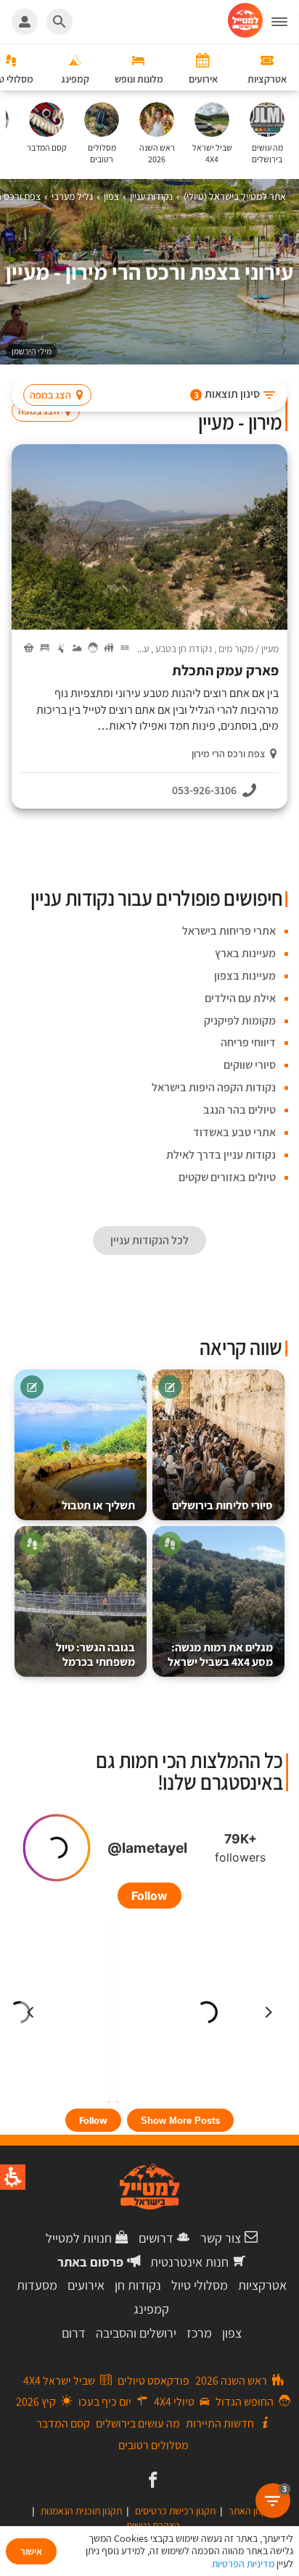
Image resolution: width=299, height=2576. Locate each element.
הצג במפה (50, 395)
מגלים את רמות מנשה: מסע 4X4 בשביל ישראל (220, 1655)
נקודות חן (138, 2285)
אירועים (86, 2285)
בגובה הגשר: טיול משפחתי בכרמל (95, 1655)
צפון (232, 2333)
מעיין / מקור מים (249, 649)
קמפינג (151, 2309)
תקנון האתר (251, 2511)
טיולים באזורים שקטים (227, 1177)
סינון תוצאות (227, 394)
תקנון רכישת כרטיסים (175, 2511)
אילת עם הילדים (240, 998)
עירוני (139, 649)
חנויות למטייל (79, 2238)
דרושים (156, 2238)
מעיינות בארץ (245, 953)
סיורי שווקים (250, 1065)
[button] (285, 22)
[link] (151, 2481)
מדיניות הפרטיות (243, 2564)
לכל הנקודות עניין (149, 1240)
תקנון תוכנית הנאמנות (81, 2511)
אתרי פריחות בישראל (229, 931)
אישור (31, 2551)
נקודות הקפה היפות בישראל (214, 1087)
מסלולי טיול (200, 2285)
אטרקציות (262, 2285)
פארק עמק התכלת (225, 671)
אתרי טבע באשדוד (234, 1132)
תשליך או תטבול (98, 1505)
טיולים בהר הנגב (239, 1110)
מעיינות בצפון (245, 976)
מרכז (199, 2333)
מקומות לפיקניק (240, 1021)
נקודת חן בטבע (184, 649)
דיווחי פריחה (248, 1042)
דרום (74, 2333)
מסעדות (37, 2285)
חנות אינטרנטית (189, 2262)
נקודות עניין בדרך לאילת (221, 1155)
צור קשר (221, 2238)
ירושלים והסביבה (136, 2333)
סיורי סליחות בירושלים (222, 1505)
